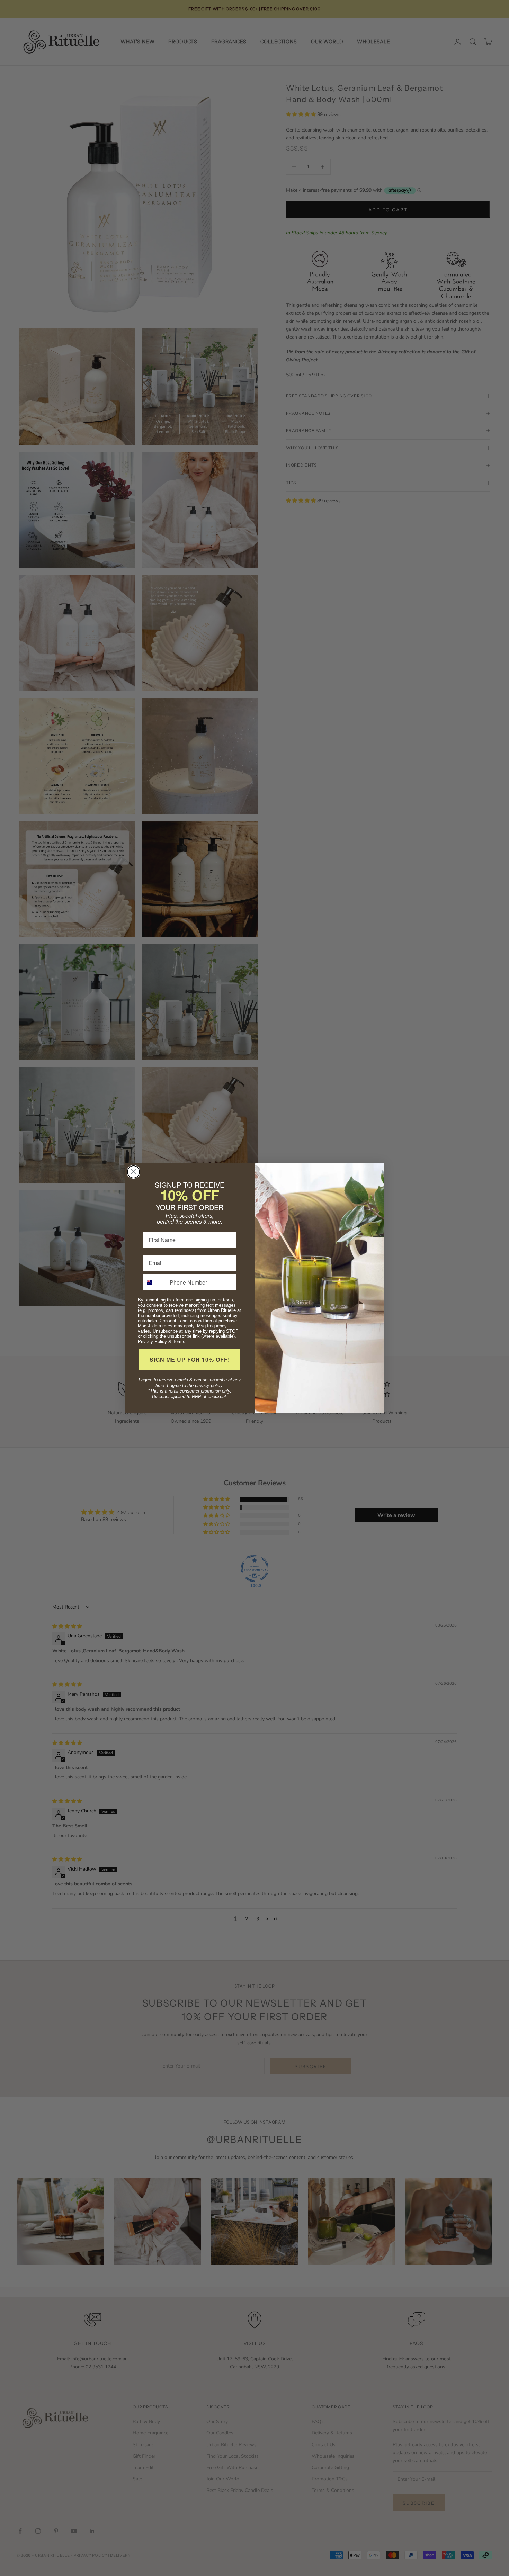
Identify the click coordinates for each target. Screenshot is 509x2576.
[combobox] (155, 1282)
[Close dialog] (133, 1172)
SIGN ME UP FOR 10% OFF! (190, 1359)
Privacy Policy (152, 1341)
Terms (179, 1341)
